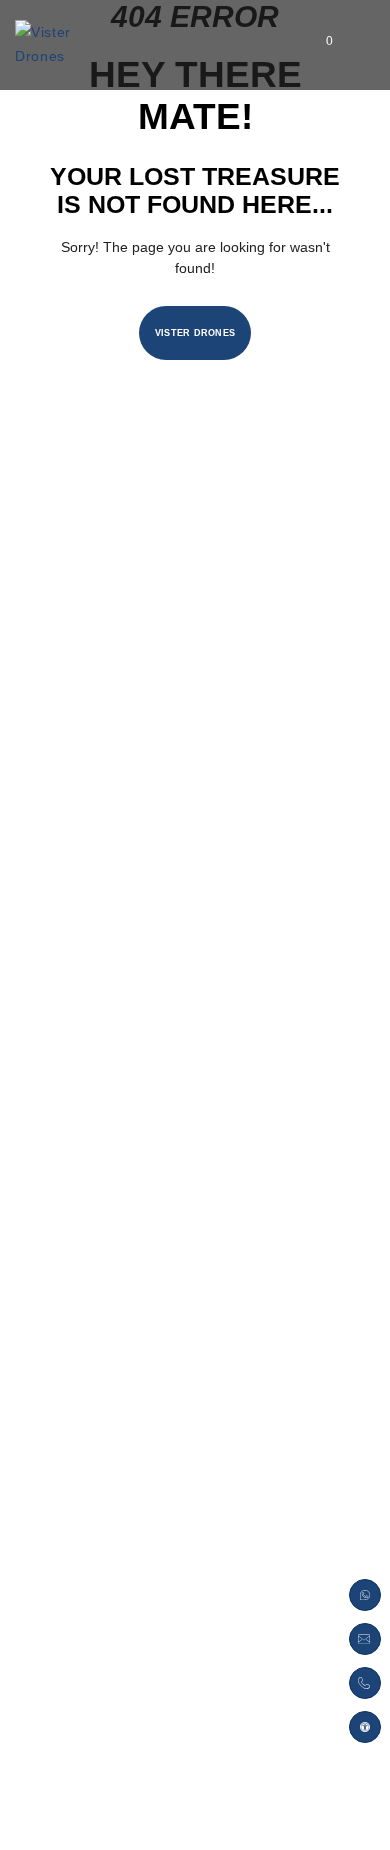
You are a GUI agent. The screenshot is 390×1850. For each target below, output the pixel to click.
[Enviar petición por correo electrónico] (365, 1639)
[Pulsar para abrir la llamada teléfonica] (365, 1683)
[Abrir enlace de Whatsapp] (365, 1595)
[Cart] (313, 45)
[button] (365, 1727)
